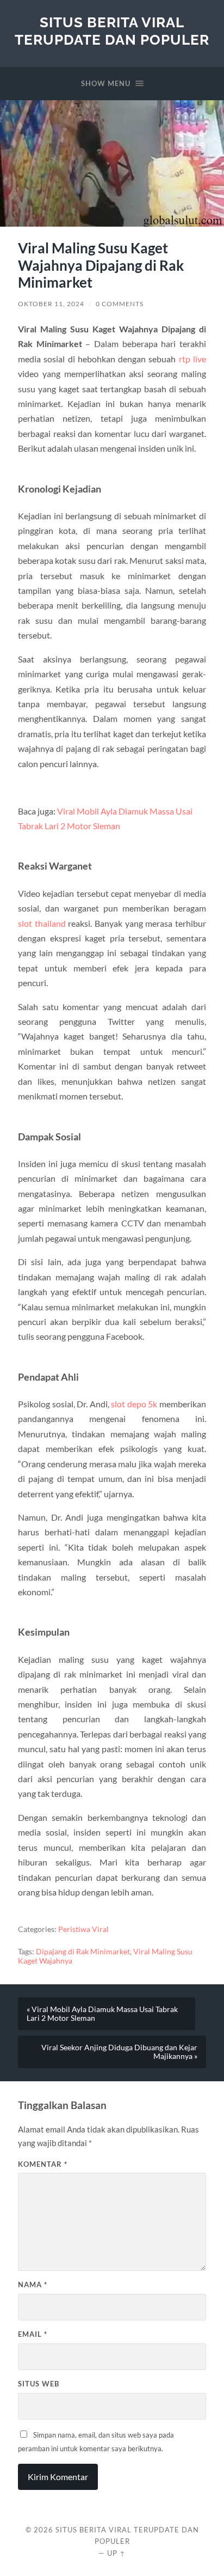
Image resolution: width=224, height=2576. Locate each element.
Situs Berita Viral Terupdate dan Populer (112, 31)
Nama (33, 2285)
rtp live (192, 359)
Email (33, 2334)
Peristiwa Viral (83, 1929)
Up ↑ (116, 2553)
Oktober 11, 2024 (51, 304)
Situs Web (39, 2384)
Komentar (43, 2164)
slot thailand (42, 923)
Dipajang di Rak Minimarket (83, 1952)
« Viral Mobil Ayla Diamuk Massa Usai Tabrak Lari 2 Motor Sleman (102, 2014)
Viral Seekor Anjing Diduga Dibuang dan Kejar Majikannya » (119, 2052)
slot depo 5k (134, 1404)
